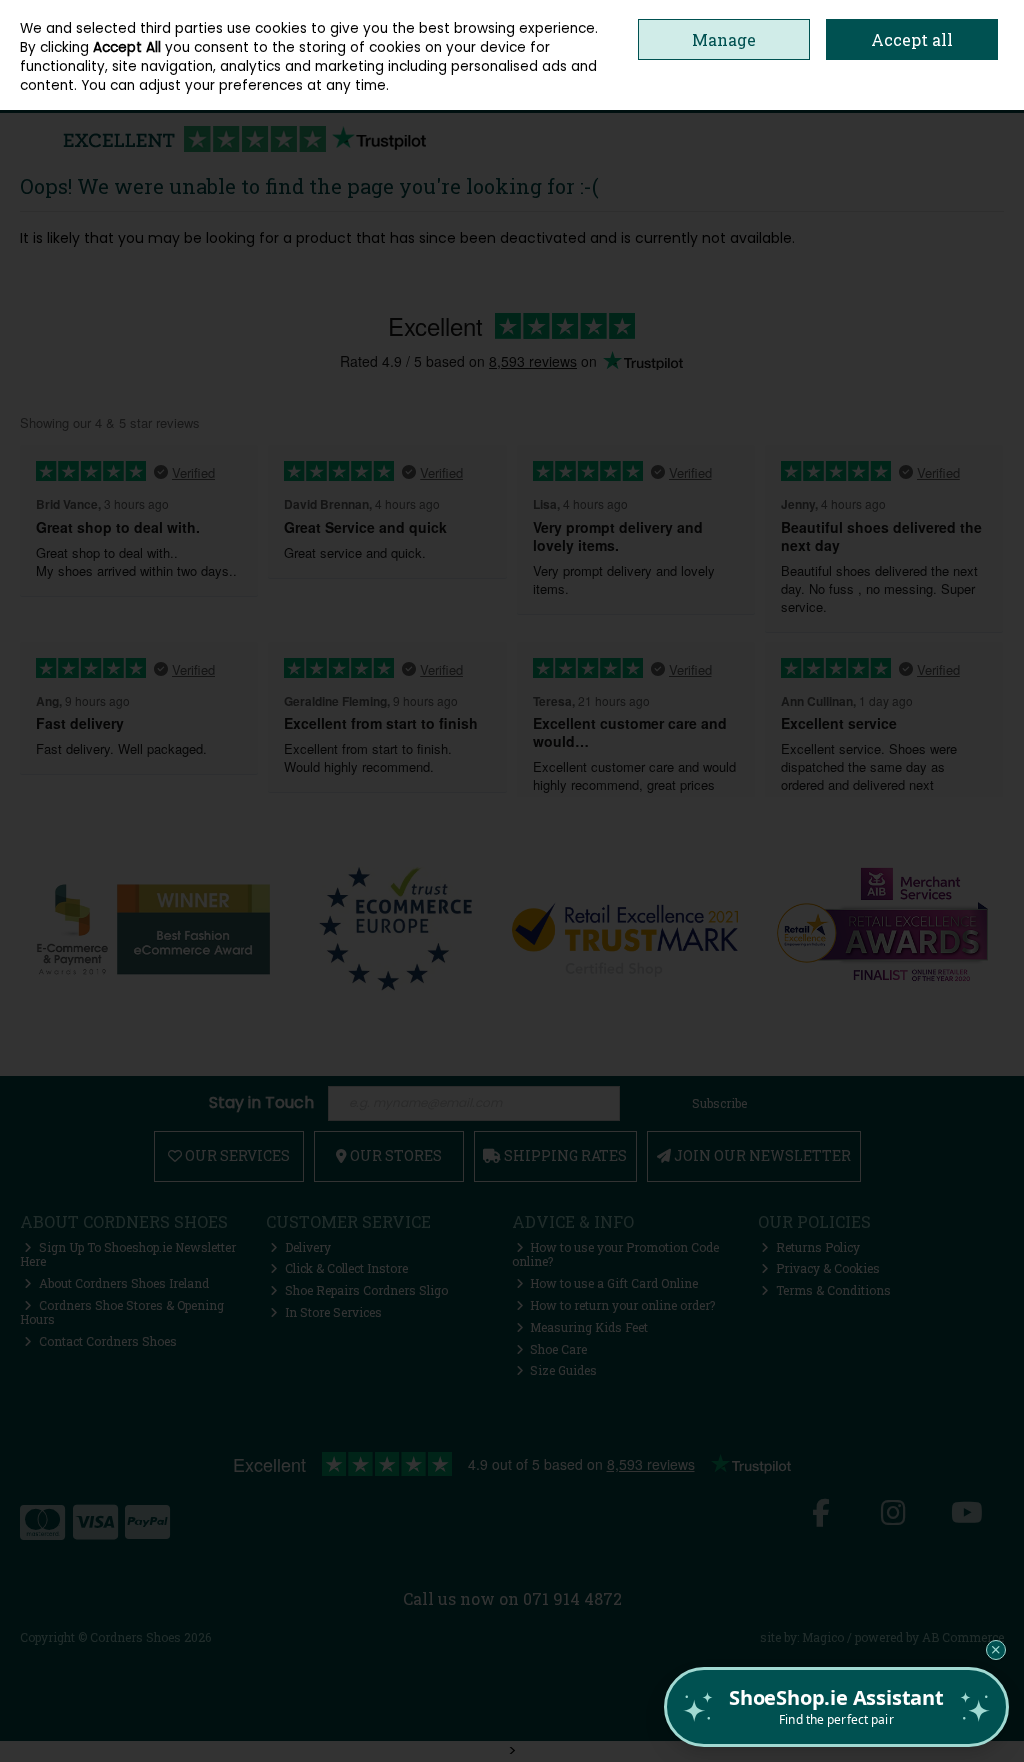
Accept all (912, 39)
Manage (724, 39)
